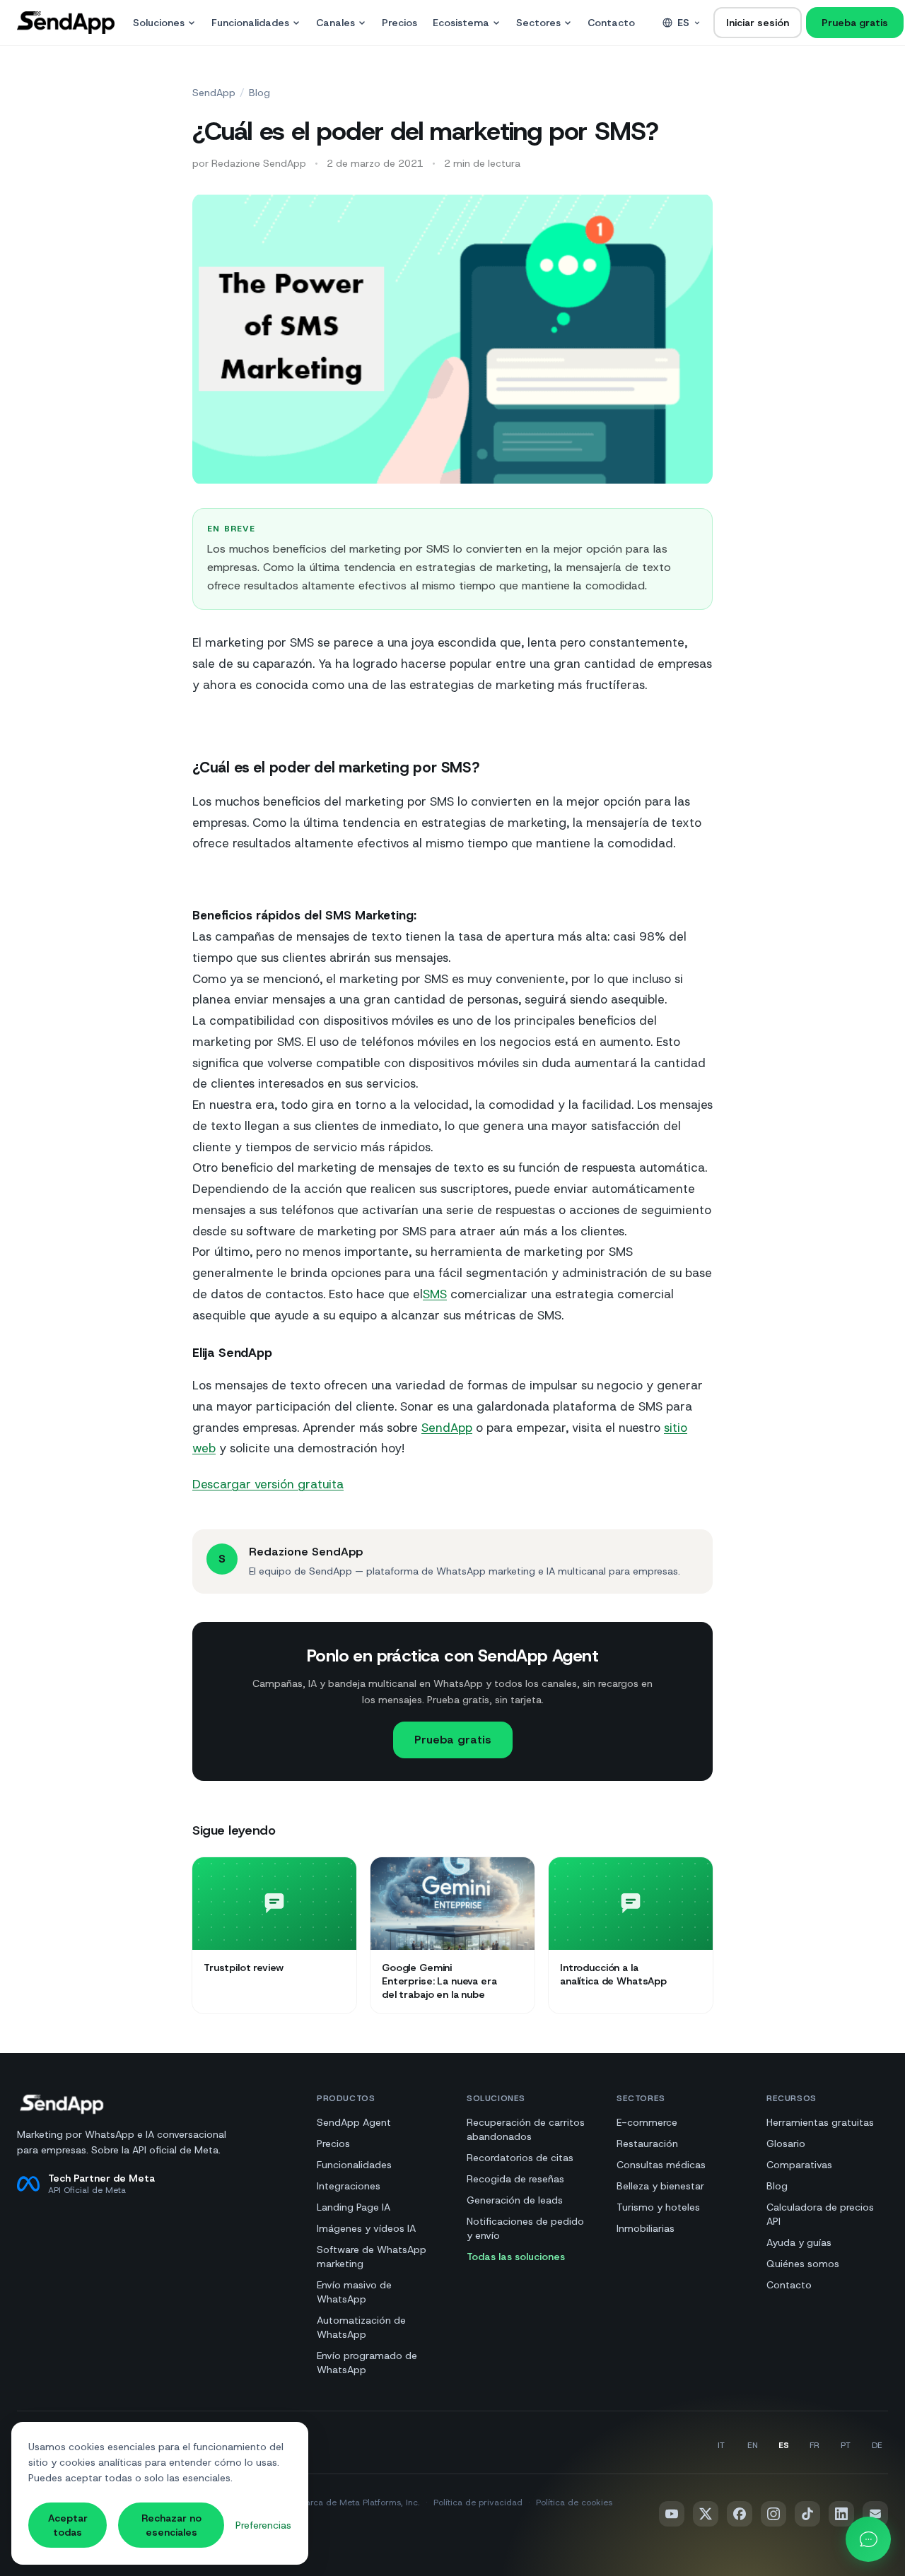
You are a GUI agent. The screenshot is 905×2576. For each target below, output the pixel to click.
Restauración (647, 2143)
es (683, 23)
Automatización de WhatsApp (361, 2327)
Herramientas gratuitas (820, 2122)
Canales (335, 23)
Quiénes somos (803, 2264)
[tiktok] (807, 2514)
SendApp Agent (354, 2122)
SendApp (214, 93)
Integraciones (349, 2186)
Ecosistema (461, 23)
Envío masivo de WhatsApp (354, 2292)
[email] (875, 2514)
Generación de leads (515, 2200)
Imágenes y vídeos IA (366, 2228)
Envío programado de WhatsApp (367, 2363)
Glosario (786, 2143)
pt (846, 2445)
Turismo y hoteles (658, 2207)
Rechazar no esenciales (171, 2525)
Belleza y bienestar (660, 2186)
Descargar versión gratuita (268, 1484)
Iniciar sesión (758, 23)
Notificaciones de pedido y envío (525, 2228)
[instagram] (773, 2514)
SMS (435, 1294)
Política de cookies (574, 2503)
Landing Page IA (354, 2207)
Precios (399, 23)
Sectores (538, 23)
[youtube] (672, 2514)
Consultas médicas (661, 2165)
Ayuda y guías (799, 2242)
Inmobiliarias (646, 2228)
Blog (259, 93)
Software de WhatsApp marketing (372, 2257)
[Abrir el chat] (868, 2539)
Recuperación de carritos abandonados (526, 2129)
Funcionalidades (250, 23)
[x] (706, 2514)
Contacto (611, 23)
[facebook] (740, 2514)
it (721, 2445)
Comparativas (799, 2165)
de (877, 2445)
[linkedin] (841, 2514)
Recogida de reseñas (515, 2179)
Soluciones (159, 23)
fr (814, 2445)
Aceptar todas (68, 2525)
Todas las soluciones (516, 2257)
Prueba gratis (855, 23)
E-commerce (647, 2122)
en (753, 2445)
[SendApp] (66, 23)
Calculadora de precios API (820, 2214)
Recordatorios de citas (520, 2158)
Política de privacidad (478, 2503)
